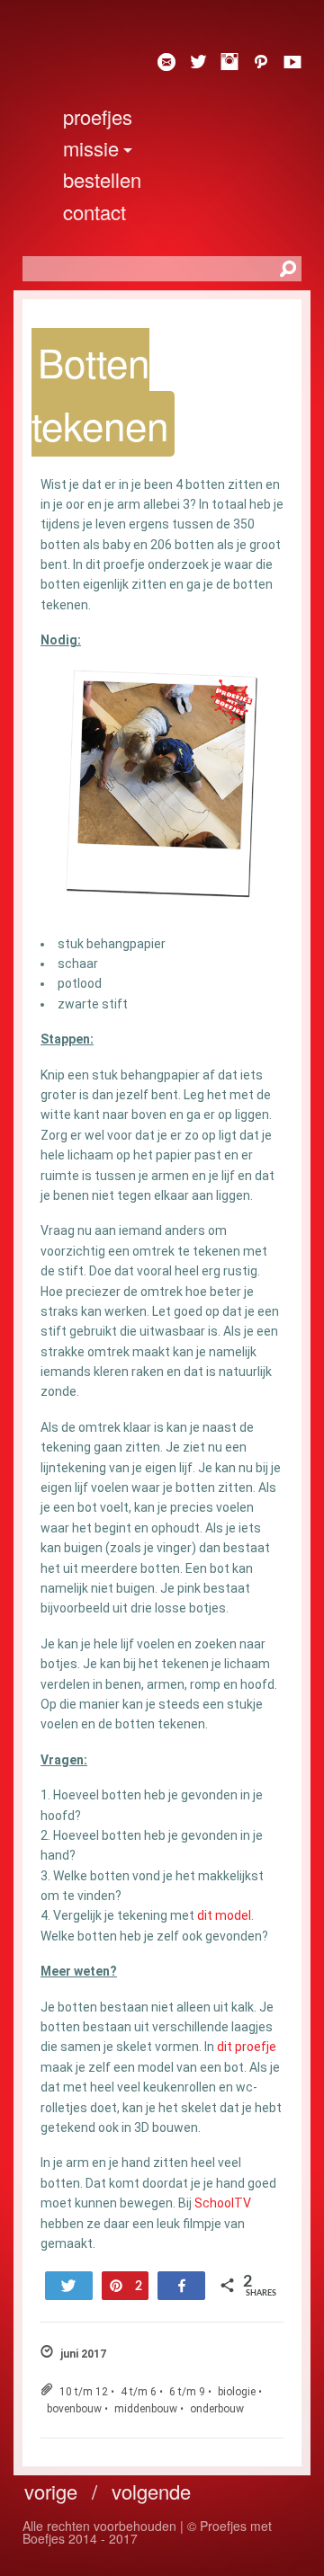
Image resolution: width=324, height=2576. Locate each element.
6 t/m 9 (187, 2392)
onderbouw (217, 2409)
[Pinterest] (254, 63)
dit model (224, 1915)
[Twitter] (191, 63)
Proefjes (98, 116)
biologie (237, 2392)
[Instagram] (223, 63)
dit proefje (247, 2047)
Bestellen (102, 179)
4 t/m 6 (139, 2392)
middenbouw (146, 2409)
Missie (91, 148)
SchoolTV (223, 2203)
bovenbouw (74, 2409)
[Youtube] (286, 63)
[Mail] (160, 63)
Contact (94, 212)
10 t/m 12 (84, 2392)
